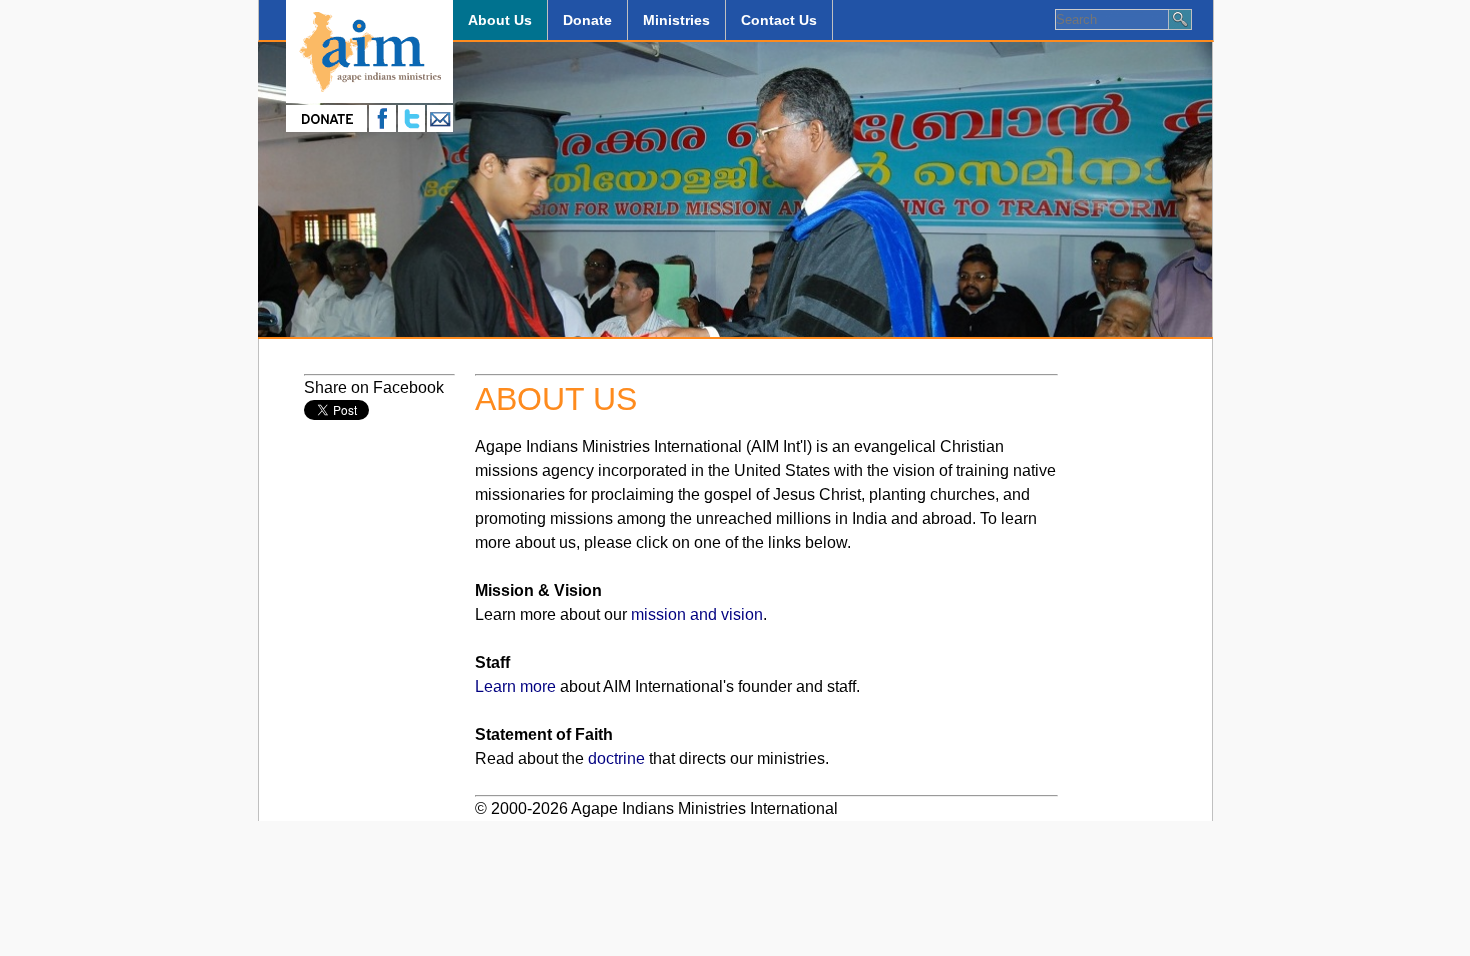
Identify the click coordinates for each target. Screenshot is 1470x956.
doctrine (616, 758)
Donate (587, 20)
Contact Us (779, 20)
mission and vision (697, 614)
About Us (500, 20)
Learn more (515, 686)
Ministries (676, 20)
